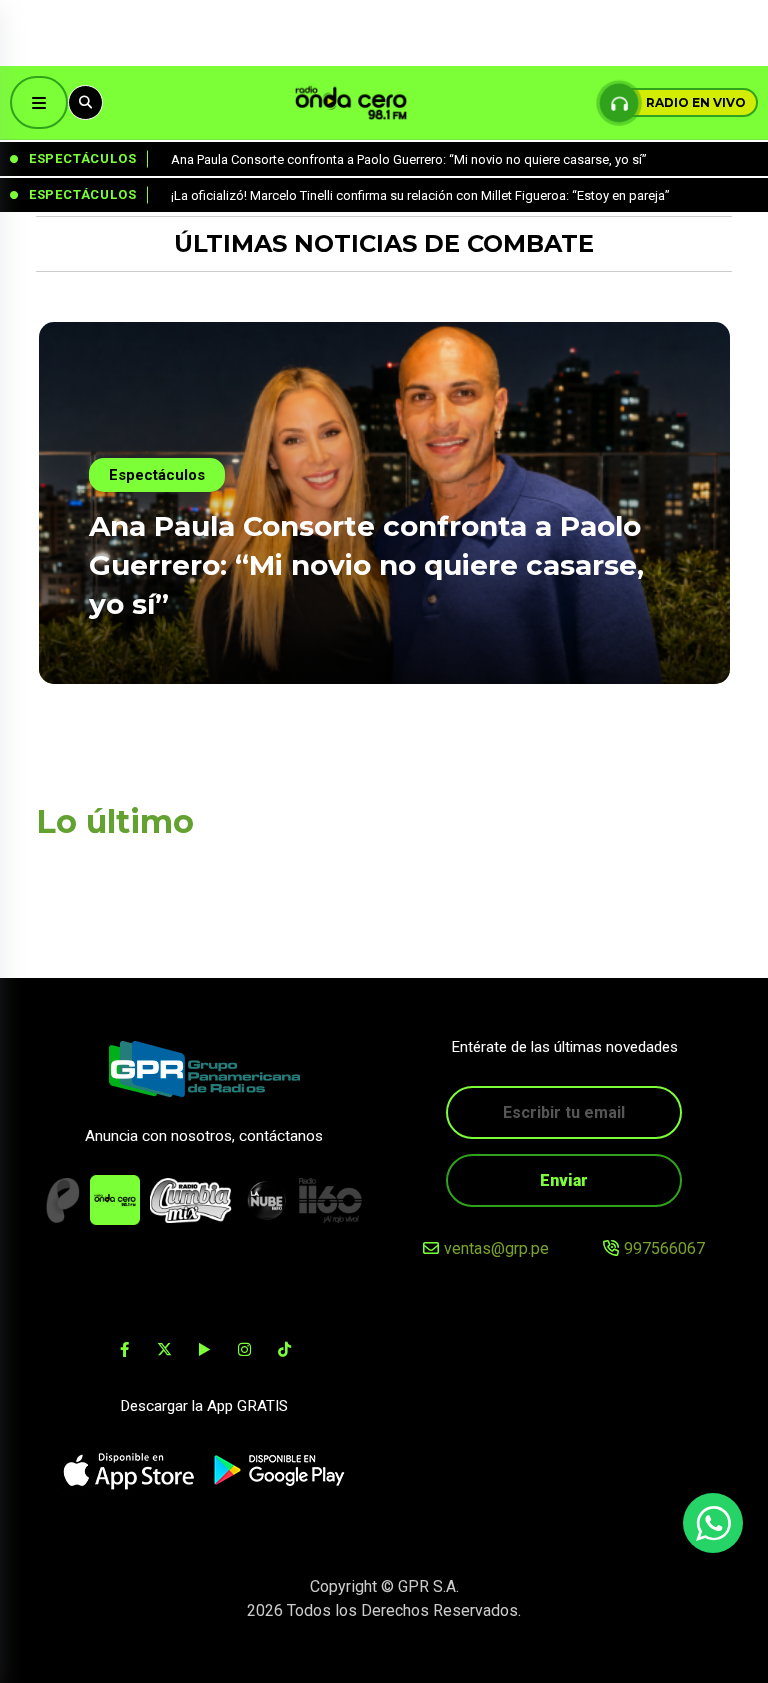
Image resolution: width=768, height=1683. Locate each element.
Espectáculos (157, 475)
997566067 (664, 1248)
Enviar (564, 1180)
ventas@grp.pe (496, 1248)
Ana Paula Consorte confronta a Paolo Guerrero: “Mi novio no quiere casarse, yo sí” (366, 565)
